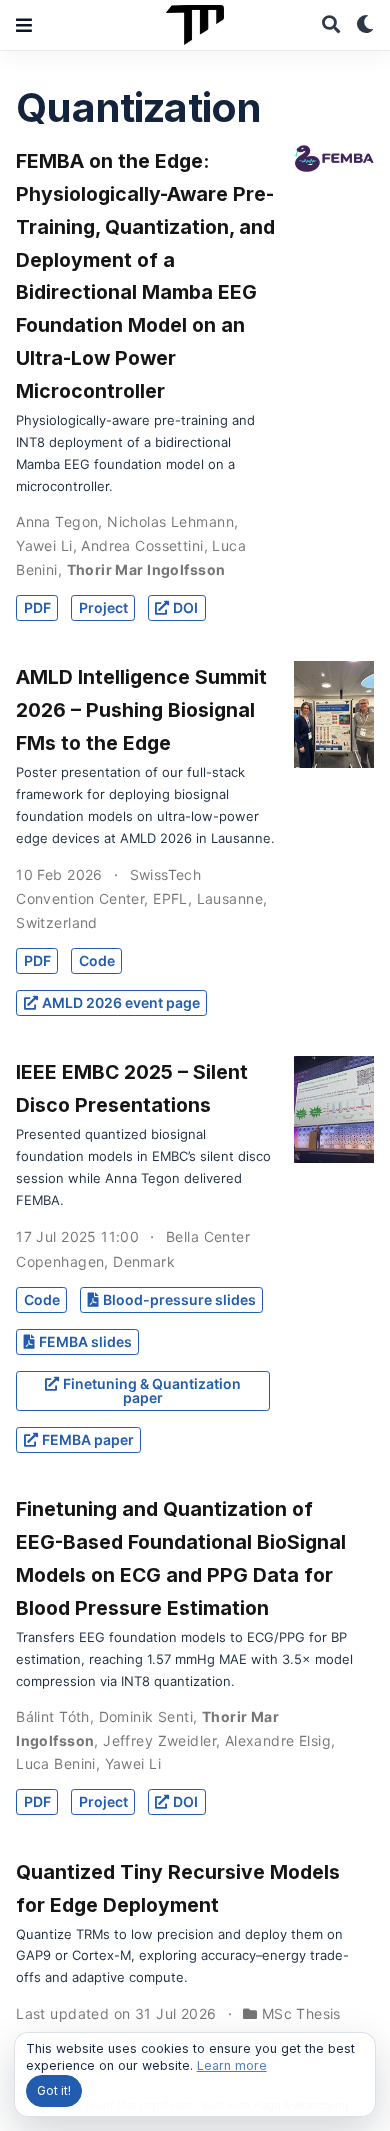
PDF (37, 607)
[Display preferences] (365, 25)
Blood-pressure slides (179, 1299)
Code (97, 960)
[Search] (331, 25)
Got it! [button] (54, 2090)
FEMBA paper (88, 1439)
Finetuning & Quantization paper (152, 1390)
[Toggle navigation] (24, 25)
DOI (185, 607)
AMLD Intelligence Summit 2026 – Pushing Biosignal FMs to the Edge (141, 710)
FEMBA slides (85, 1341)
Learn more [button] (232, 2065)
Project (103, 607)
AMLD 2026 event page (121, 1002)
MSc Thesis (301, 2013)
